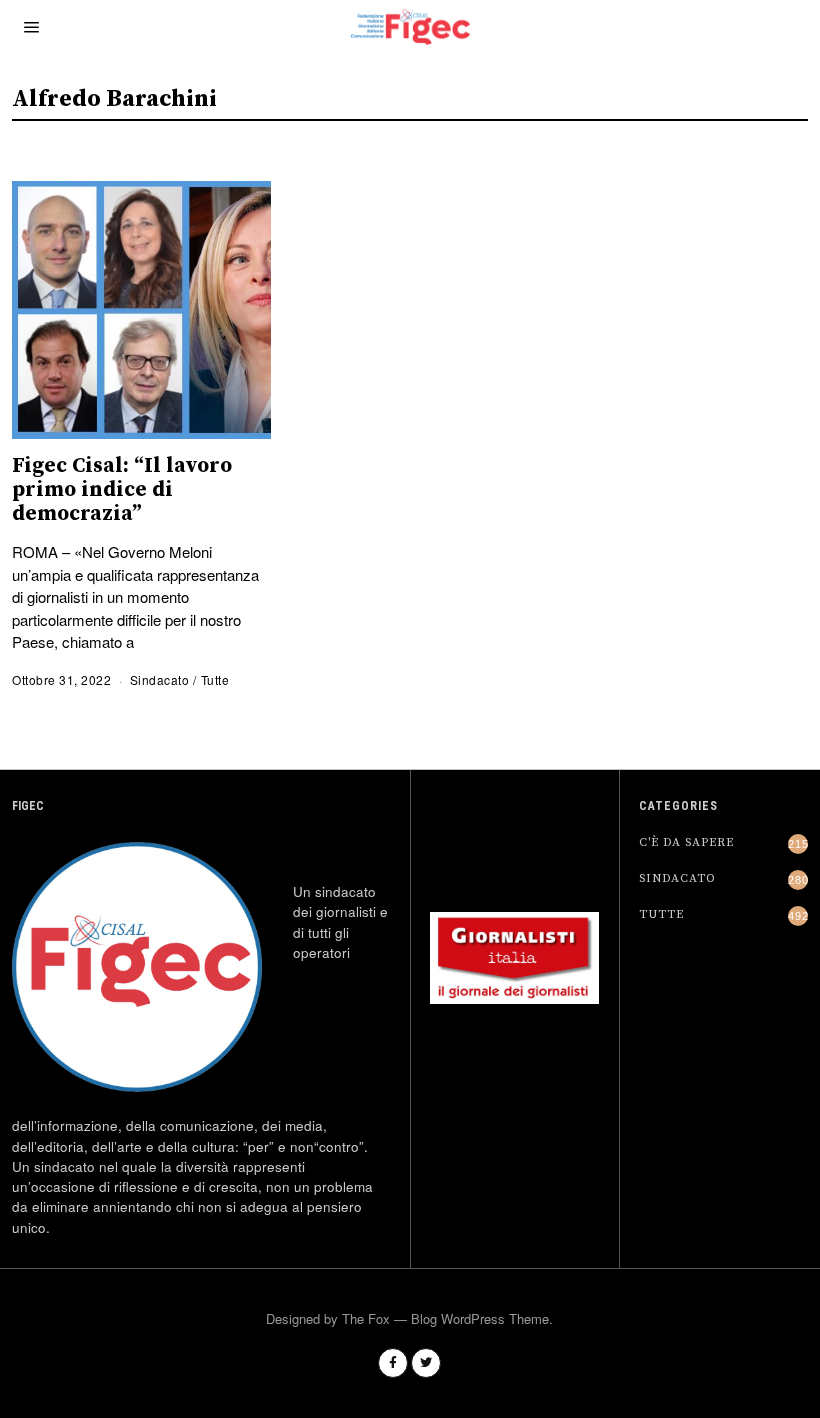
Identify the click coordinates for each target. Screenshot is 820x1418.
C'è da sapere (686, 842)
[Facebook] (393, 1363)
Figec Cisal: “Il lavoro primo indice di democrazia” (122, 490)
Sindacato (160, 679)
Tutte (215, 679)
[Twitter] (426, 1363)
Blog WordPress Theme (480, 1318)
